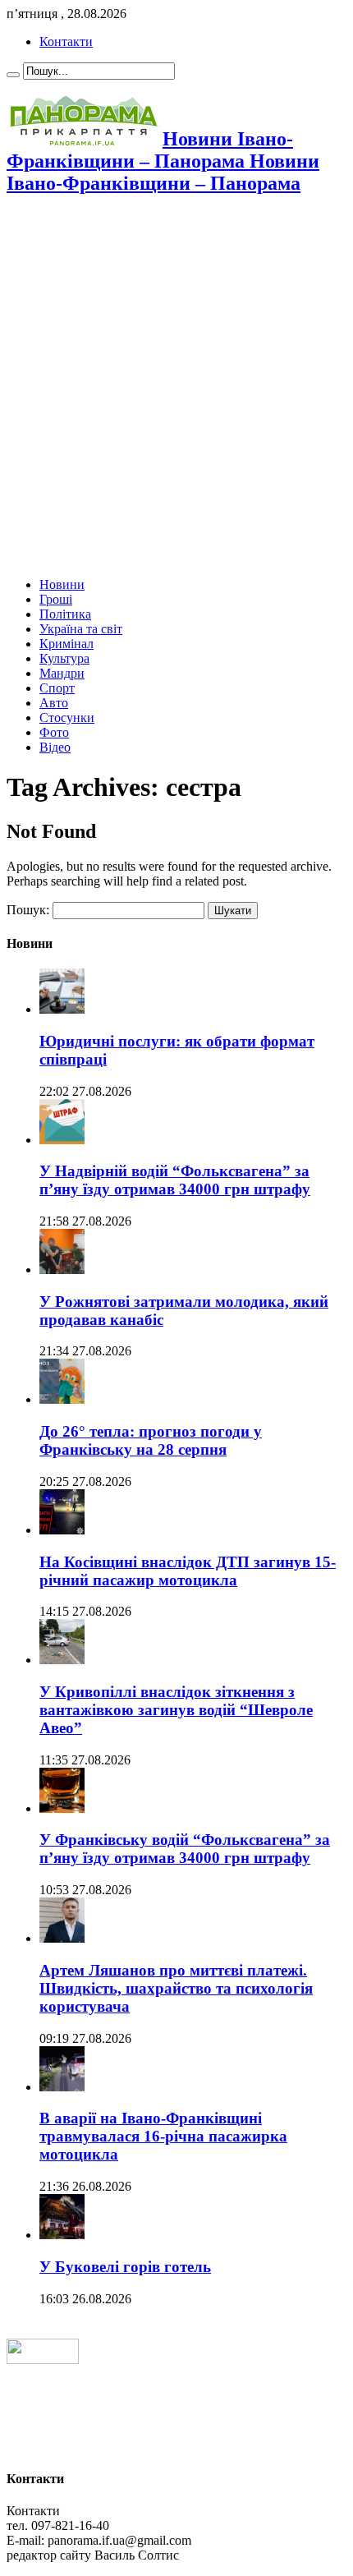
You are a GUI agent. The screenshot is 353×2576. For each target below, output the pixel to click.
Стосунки (67, 718)
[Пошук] (13, 75)
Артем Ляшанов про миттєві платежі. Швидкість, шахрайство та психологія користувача (176, 1988)
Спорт (57, 688)
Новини (62, 584)
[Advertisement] (176, 388)
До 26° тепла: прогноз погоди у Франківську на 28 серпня (151, 1440)
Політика (65, 614)
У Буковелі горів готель (125, 2267)
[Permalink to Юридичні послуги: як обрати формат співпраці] (62, 1009)
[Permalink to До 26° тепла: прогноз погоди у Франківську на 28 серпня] (62, 1399)
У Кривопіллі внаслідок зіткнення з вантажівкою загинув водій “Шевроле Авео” (176, 1710)
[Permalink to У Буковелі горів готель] (62, 2235)
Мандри (62, 673)
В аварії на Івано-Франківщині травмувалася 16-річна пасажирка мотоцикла (163, 2136)
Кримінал (66, 644)
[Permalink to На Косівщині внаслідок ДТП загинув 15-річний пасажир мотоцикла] (62, 1530)
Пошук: (28, 910)
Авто (54, 703)
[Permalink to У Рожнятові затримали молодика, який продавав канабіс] (62, 1270)
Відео (55, 747)
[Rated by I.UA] (43, 2360)
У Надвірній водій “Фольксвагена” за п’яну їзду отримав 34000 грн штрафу (175, 1180)
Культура (64, 658)
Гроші (56, 599)
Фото (54, 732)
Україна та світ (81, 629)
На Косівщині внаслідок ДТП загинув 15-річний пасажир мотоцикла (188, 1571)
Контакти (66, 41)
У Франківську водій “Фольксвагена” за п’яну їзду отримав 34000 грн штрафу (185, 1849)
